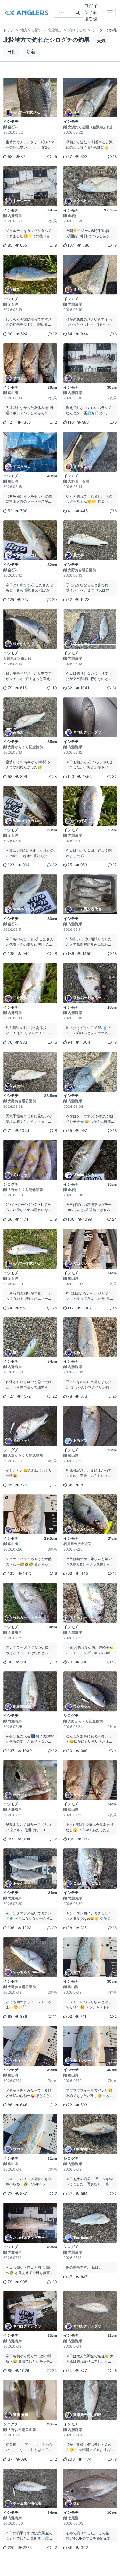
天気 (101, 41)
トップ (8, 30)
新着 (31, 52)
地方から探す (31, 30)
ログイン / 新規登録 (91, 12)
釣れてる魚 (77, 30)
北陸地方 (55, 30)
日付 (12, 52)
